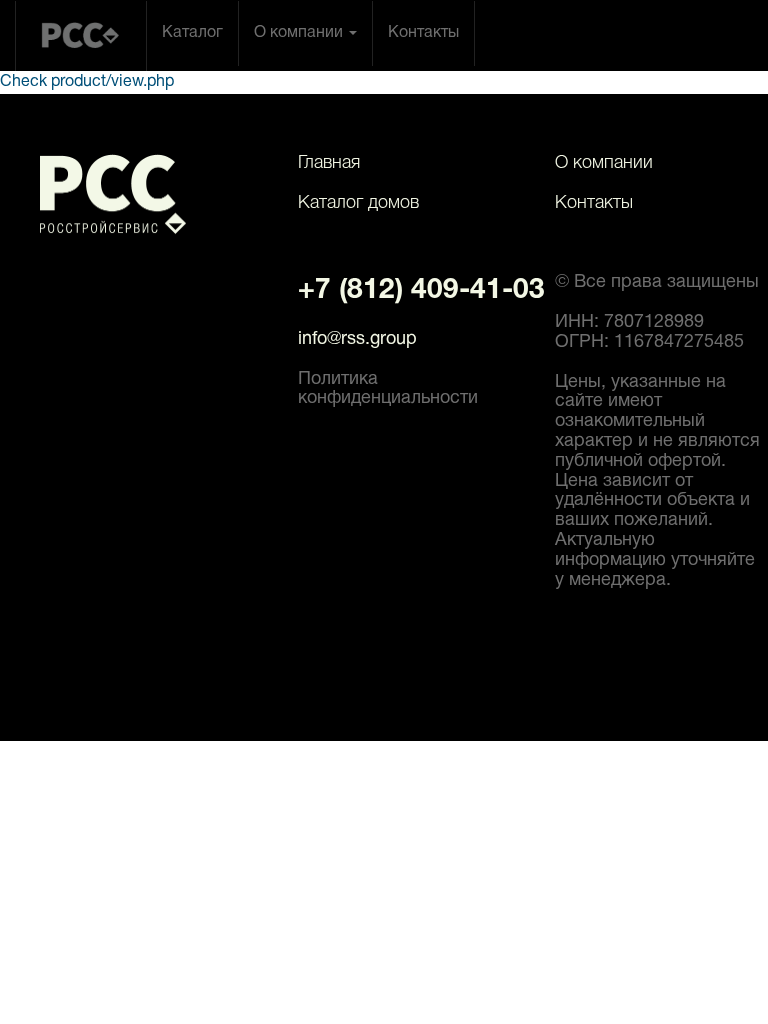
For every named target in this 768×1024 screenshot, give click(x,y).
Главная (329, 163)
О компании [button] (300, 33)
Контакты (423, 33)
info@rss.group (357, 339)
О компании (604, 163)
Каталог (192, 33)
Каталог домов (358, 203)
